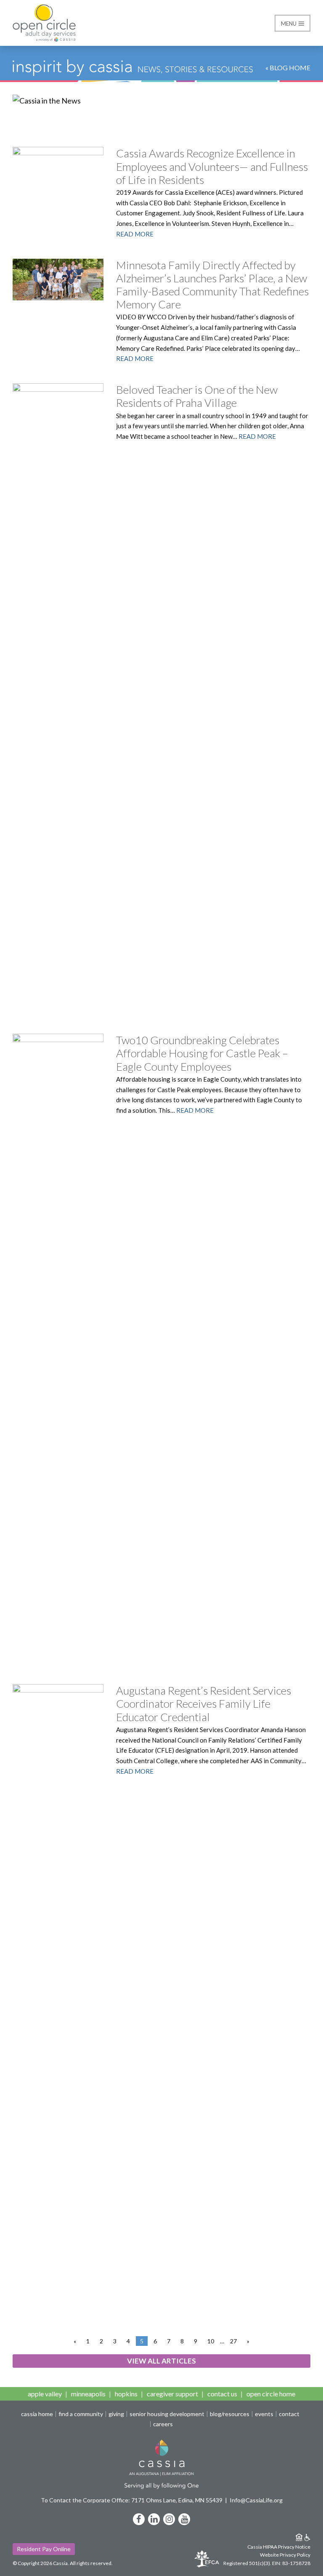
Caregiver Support (172, 2394)
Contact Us (222, 2394)
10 (211, 2341)
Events (264, 2414)
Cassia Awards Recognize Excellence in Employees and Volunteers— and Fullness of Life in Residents (212, 166)
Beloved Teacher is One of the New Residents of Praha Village (197, 396)
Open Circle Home (271, 2394)
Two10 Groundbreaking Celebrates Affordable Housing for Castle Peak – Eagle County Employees (202, 1053)
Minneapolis (88, 2394)
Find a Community (81, 2414)
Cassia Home (37, 2414)
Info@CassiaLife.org (256, 2500)
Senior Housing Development (167, 2414)
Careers (163, 2424)
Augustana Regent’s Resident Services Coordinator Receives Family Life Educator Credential (204, 1703)
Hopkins (126, 2394)
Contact (289, 2414)
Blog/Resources (230, 2414)
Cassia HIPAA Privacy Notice (279, 2547)
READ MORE (135, 234)
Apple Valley (45, 2394)
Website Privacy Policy (285, 2555)
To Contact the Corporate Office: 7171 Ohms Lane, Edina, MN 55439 (132, 2500)
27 (233, 2341)
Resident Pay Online (44, 2549)
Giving (116, 2414)
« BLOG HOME (288, 68)
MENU (289, 24)
